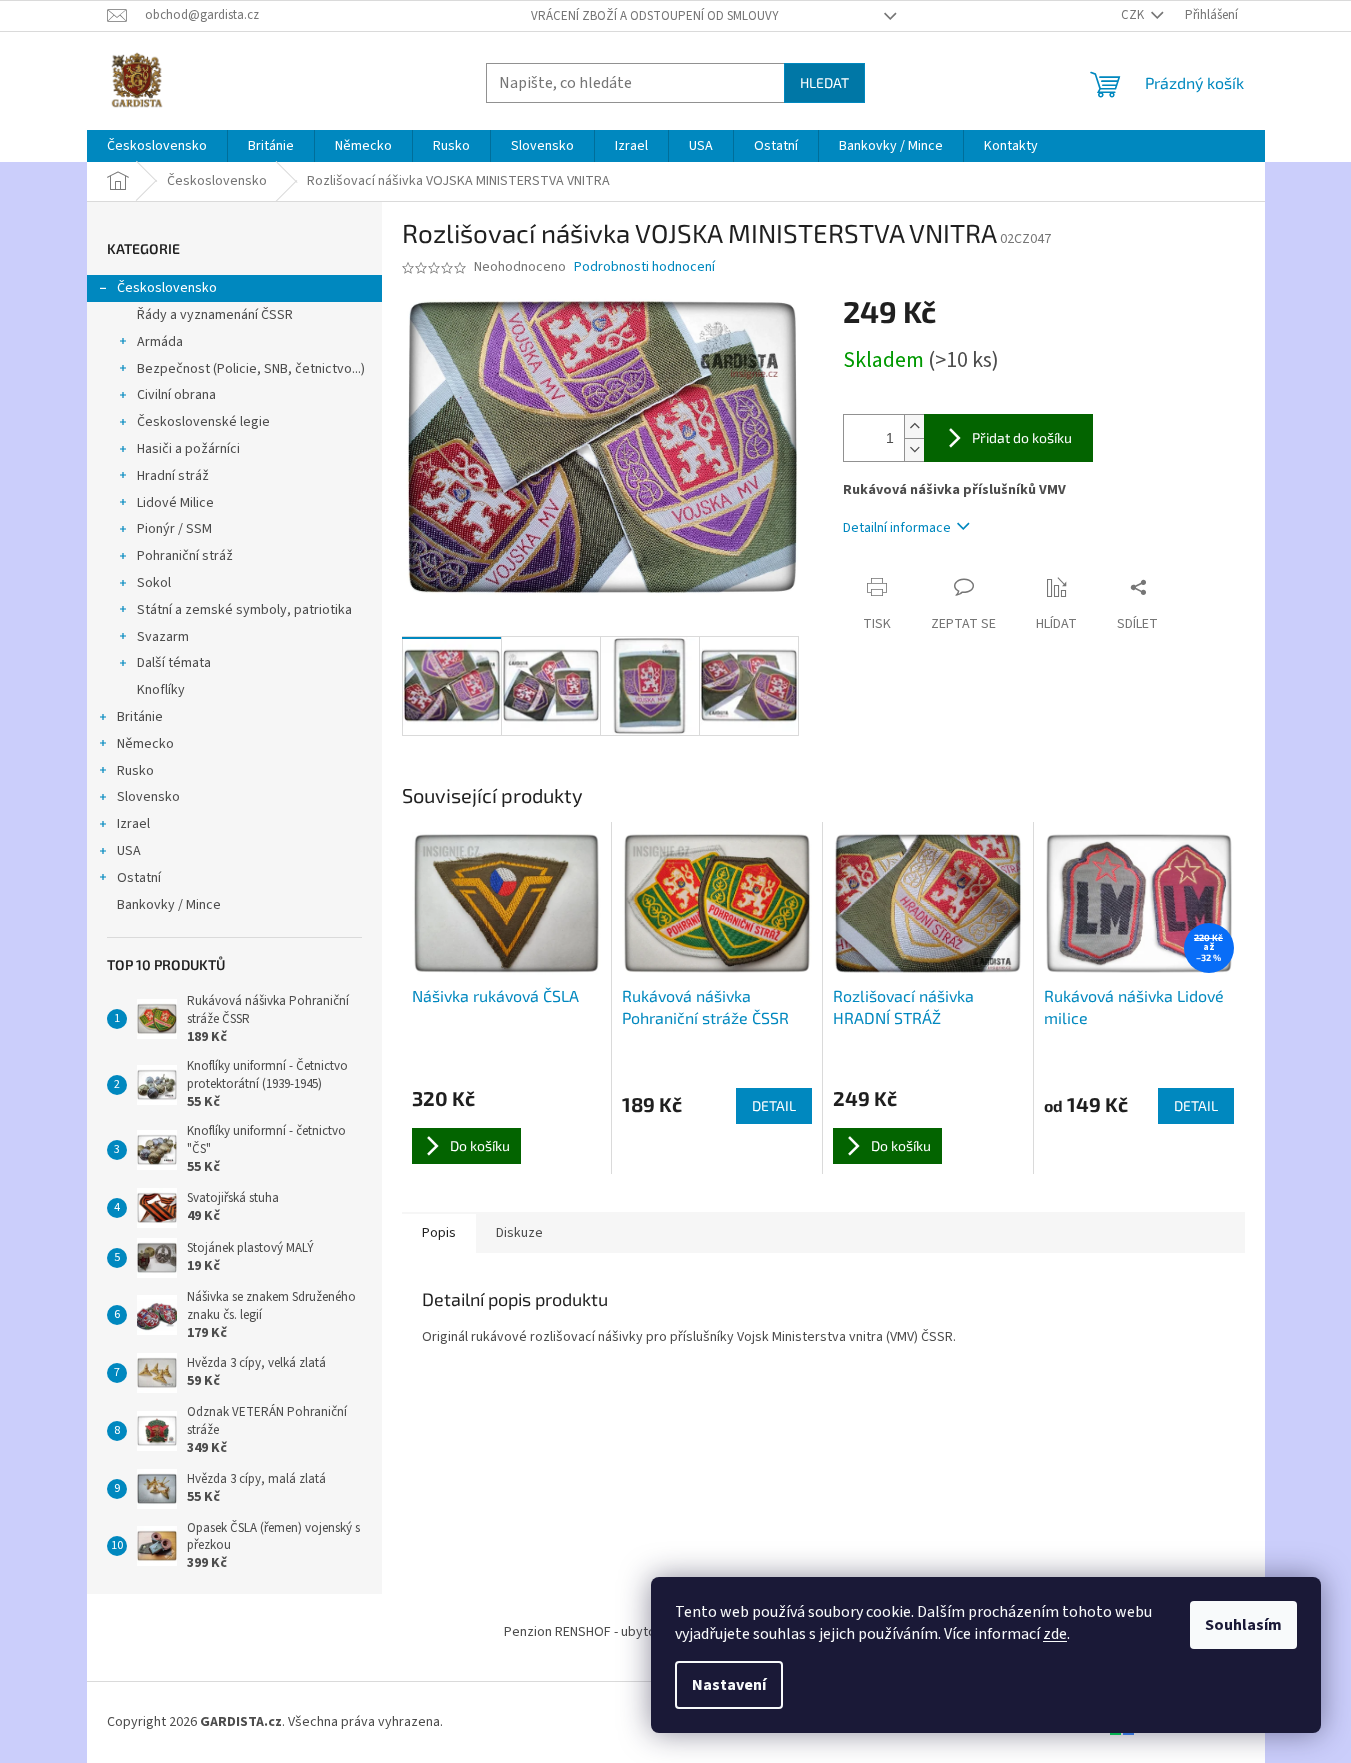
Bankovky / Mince (169, 905)
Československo (167, 288)
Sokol (154, 583)
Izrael (133, 824)
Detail (774, 1105)
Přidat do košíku (1022, 437)
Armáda (160, 342)
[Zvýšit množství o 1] (914, 426)
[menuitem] (157, 146)
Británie (140, 717)
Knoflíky (161, 690)
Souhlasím (1243, 1625)
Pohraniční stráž (185, 556)
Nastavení (729, 1685)
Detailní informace (897, 528)
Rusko (135, 771)
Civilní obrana (176, 395)
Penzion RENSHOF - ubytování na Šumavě (626, 1632)
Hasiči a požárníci (188, 449)
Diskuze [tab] (519, 1233)
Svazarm (163, 637)
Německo (145, 744)
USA (129, 851)
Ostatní (139, 878)
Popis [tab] (439, 1233)
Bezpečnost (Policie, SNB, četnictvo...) (251, 369)
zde (1055, 1634)
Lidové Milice (175, 503)
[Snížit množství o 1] (914, 449)
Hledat (824, 82)
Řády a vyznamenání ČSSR (215, 315)
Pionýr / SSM (174, 529)
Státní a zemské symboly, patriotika (244, 610)
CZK (1134, 15)
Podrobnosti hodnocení (644, 267)
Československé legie (203, 422)
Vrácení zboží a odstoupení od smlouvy (655, 16)
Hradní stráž (173, 476)
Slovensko (148, 797)
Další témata (174, 663)
